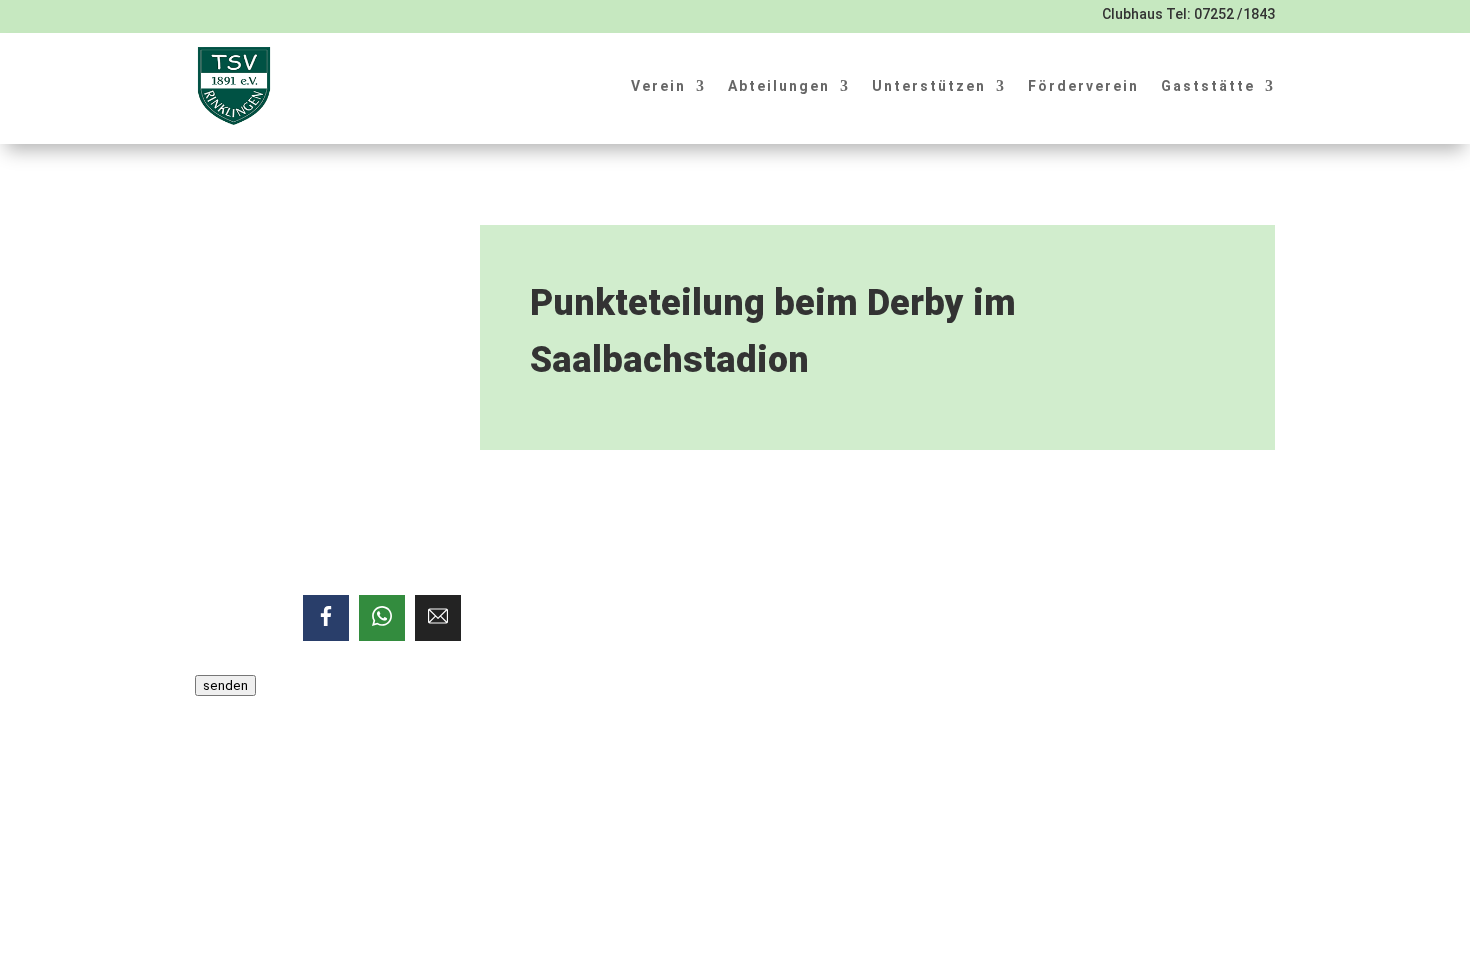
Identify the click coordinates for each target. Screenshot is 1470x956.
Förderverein (1083, 86)
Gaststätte (1208, 86)
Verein (658, 86)
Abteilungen (779, 86)
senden (225, 685)
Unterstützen (929, 86)
